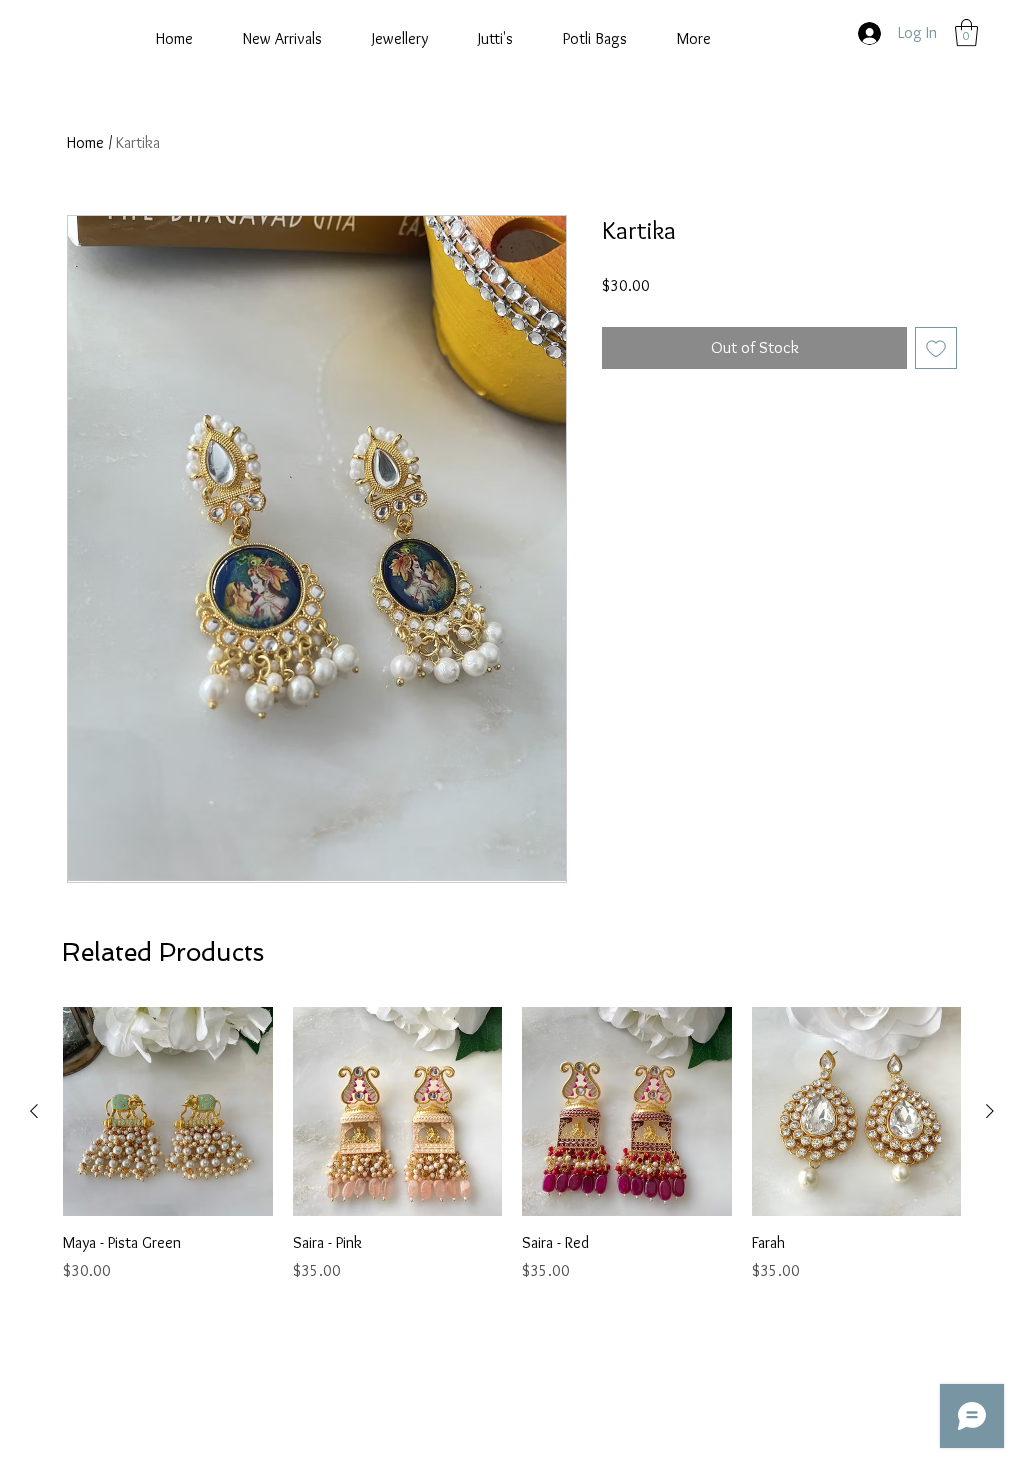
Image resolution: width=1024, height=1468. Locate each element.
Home (85, 142)
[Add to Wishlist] (936, 348)
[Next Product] (990, 1111)
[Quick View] (168, 1112)
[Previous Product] (34, 1111)
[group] (512, 1145)
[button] (966, 32)
